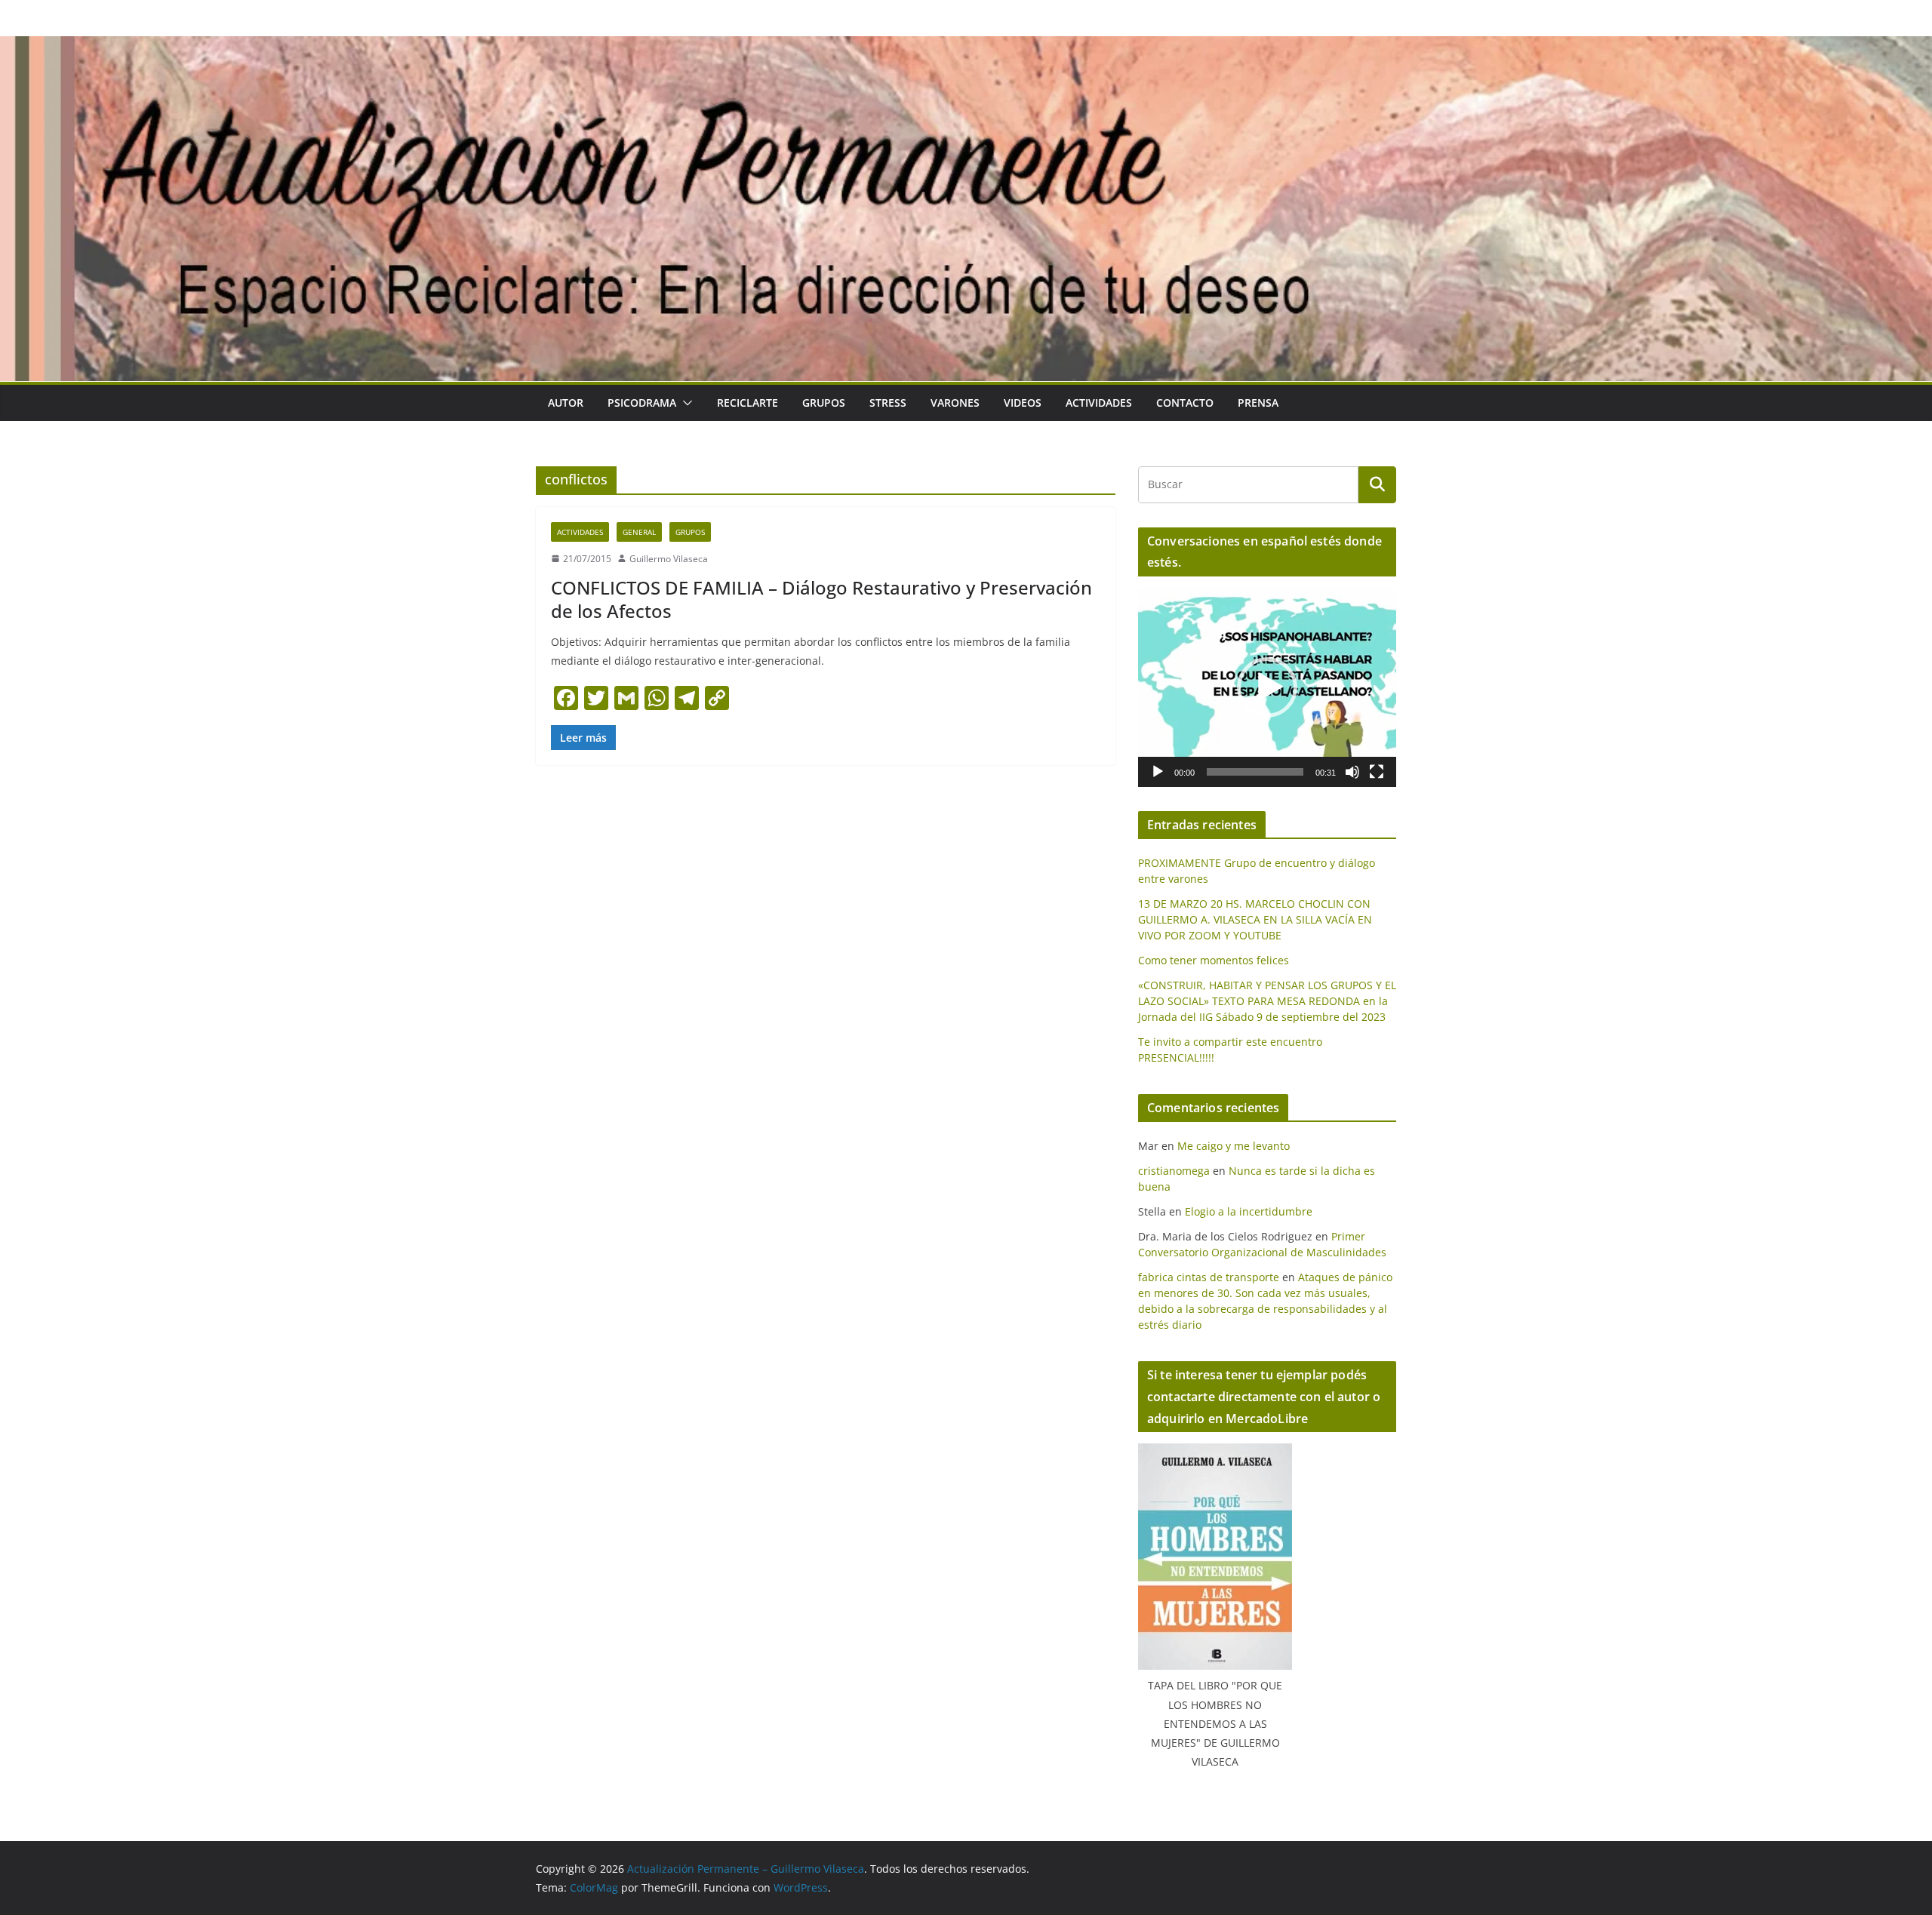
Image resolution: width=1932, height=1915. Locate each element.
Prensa (1258, 403)
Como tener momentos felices (1214, 960)
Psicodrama (642, 403)
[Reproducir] (1158, 772)
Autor (566, 403)
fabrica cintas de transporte (1209, 1277)
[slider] (1255, 772)
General (639, 532)
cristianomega (1174, 1171)
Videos (1023, 403)
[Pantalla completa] (1377, 772)
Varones (955, 403)
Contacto (1185, 403)
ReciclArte (748, 403)
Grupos (824, 403)
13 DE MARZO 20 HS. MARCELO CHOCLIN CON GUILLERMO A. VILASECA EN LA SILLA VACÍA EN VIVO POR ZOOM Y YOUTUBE (1255, 919)
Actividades (1099, 403)
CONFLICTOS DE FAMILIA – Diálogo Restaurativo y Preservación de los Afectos (821, 599)
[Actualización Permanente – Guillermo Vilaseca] (966, 47)
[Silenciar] (1352, 772)
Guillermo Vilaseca (669, 559)
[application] (1267, 687)
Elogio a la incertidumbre (1249, 1211)
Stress (888, 403)
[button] (685, 403)
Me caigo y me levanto (1234, 1146)
